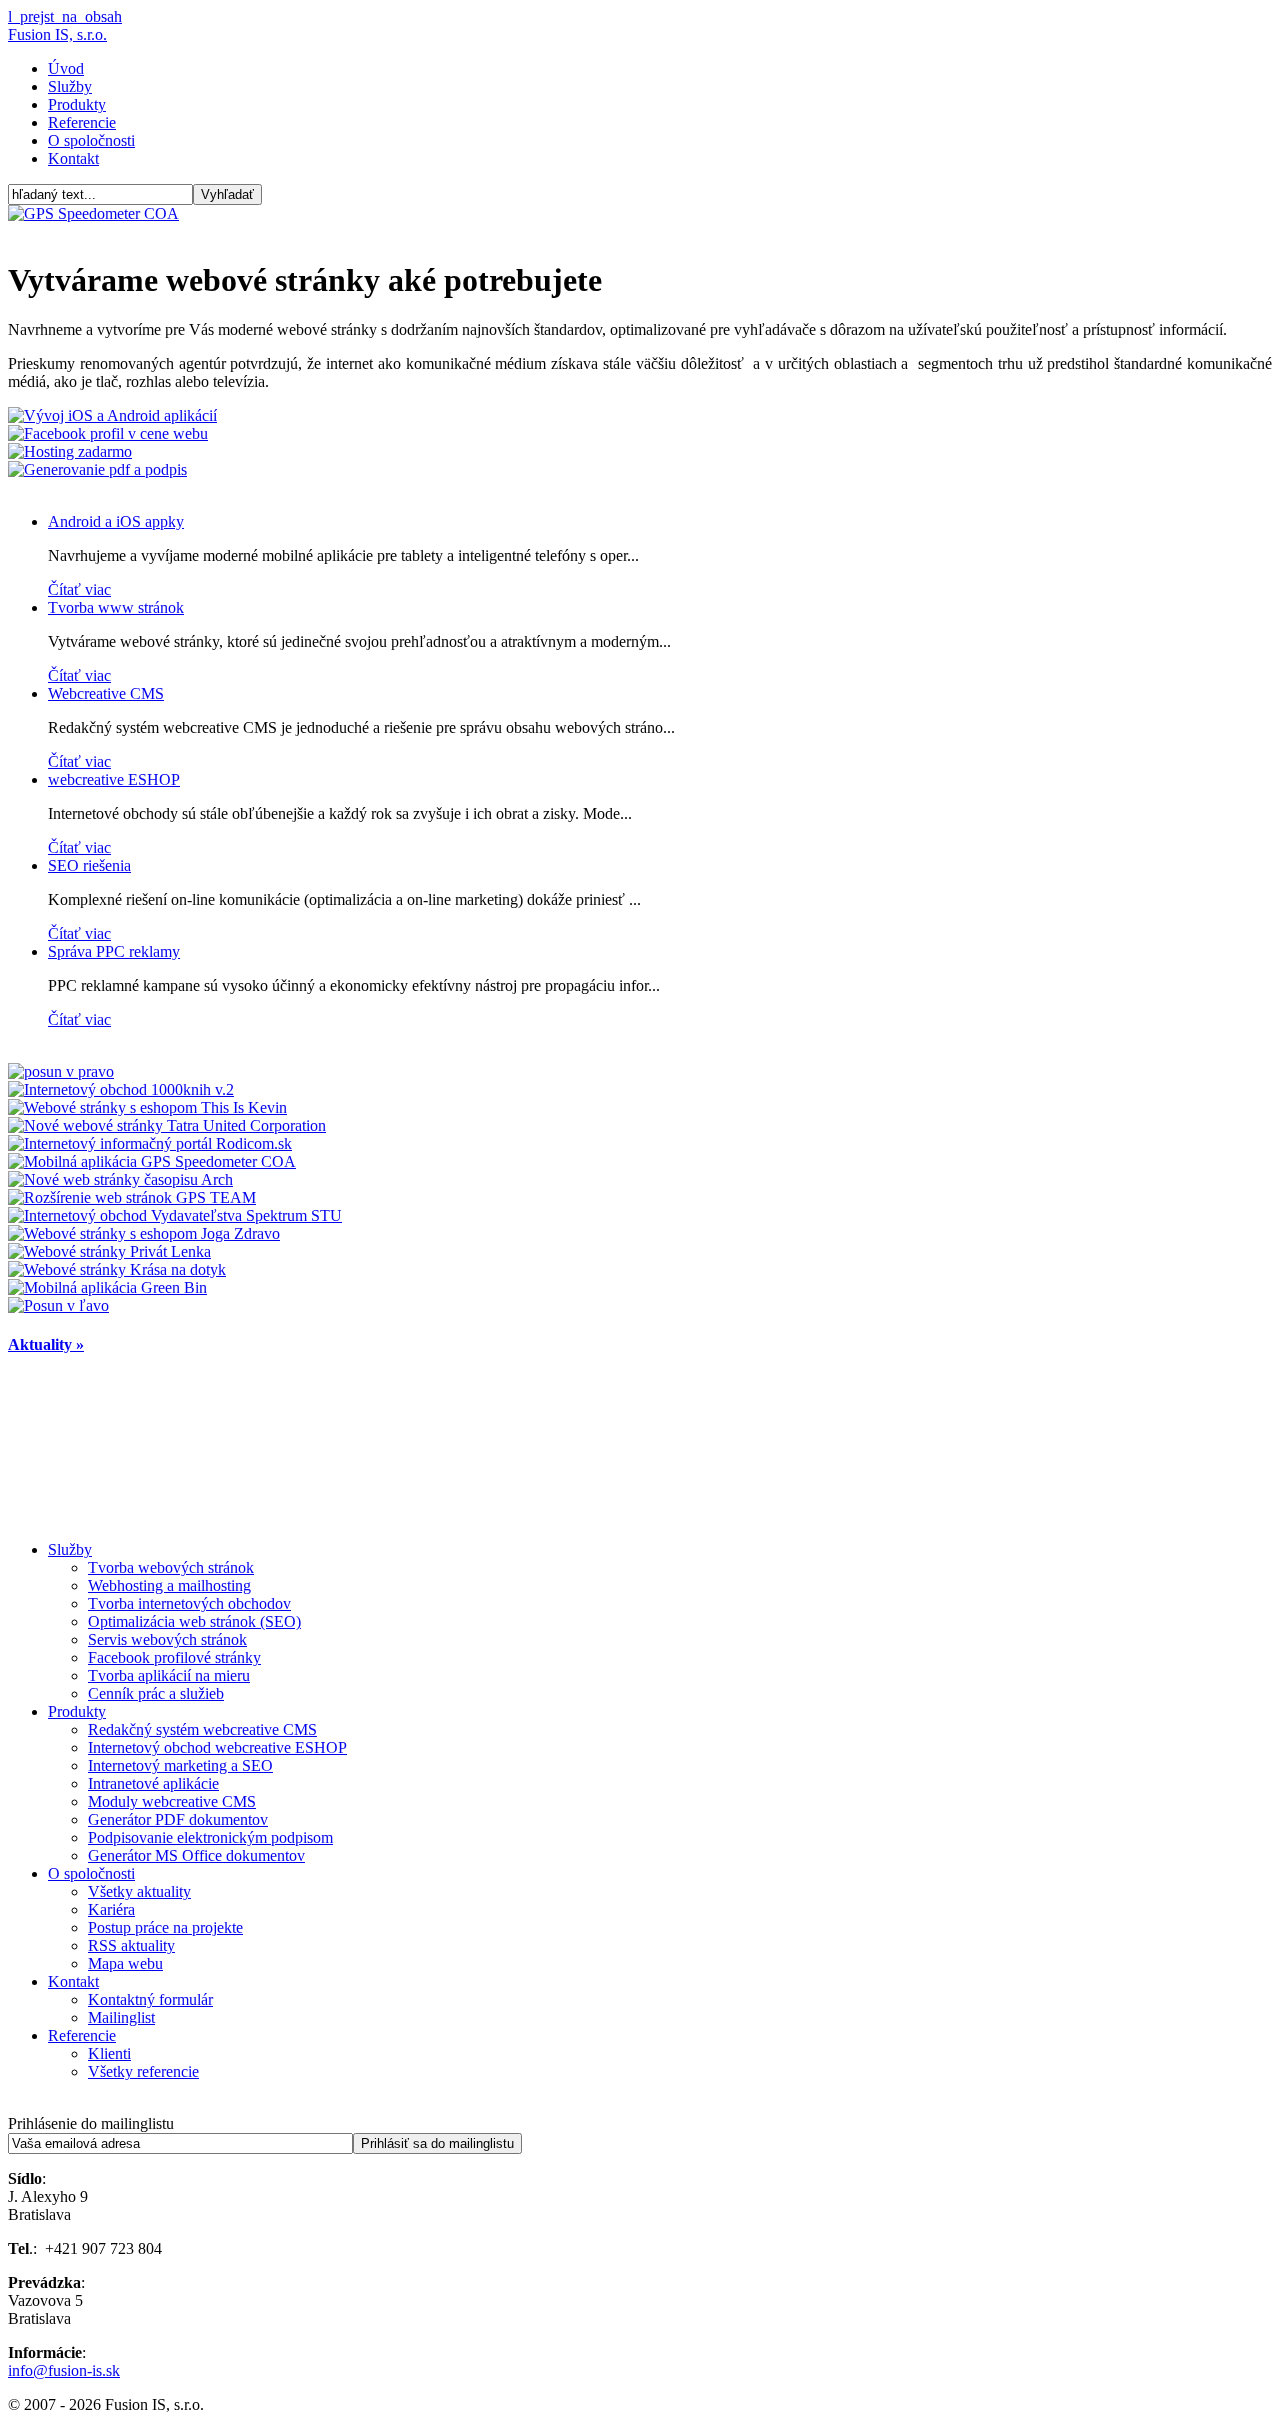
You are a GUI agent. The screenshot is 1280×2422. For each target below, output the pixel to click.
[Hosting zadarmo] (70, 451)
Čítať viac (79, 589)
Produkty (77, 104)
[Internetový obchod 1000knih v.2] (121, 1089)
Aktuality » (46, 1344)
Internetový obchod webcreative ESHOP (217, 1747)
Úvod (66, 68)
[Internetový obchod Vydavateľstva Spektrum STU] (175, 1215)
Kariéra (111, 1909)
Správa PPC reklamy (114, 951)
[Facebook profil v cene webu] (108, 433)
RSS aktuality (131, 1945)
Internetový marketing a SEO (180, 1765)
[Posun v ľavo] (58, 1305)
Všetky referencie (143, 2071)
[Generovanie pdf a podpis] (97, 469)
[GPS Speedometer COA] (93, 213)
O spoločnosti (91, 140)
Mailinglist (121, 2017)
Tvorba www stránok (116, 607)
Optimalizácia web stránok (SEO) (194, 1621)
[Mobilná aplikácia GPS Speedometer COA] (152, 1161)
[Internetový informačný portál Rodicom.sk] (150, 1143)
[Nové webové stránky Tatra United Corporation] (167, 1125)
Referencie (82, 122)
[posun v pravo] (61, 1071)
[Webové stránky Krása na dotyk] (117, 1269)
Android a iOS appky (116, 521)
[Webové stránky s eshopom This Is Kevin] (147, 1107)
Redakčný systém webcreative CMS (202, 1729)
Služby (70, 86)
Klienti (109, 2053)
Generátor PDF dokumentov (178, 1819)
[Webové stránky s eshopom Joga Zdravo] (144, 1233)
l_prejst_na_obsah (65, 16)
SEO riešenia (89, 865)
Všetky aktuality (139, 1891)
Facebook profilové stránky (174, 1657)
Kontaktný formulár (150, 1999)
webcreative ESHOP (114, 779)
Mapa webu (125, 1963)
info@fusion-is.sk (64, 2370)
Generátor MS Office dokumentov (196, 1855)
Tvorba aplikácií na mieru (169, 1675)
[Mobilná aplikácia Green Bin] (107, 1287)
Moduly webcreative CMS (172, 1801)
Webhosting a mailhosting (169, 1585)
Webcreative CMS (106, 693)
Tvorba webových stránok (171, 1567)
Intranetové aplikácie (153, 1783)
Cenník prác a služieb (156, 1693)
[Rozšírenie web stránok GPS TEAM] (132, 1197)
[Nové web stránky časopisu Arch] (120, 1179)
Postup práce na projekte (165, 1927)
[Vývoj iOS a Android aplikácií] (112, 415)
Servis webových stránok (167, 1639)
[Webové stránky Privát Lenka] (109, 1251)
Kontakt (73, 158)
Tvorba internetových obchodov (189, 1603)
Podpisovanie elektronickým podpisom (210, 1837)
